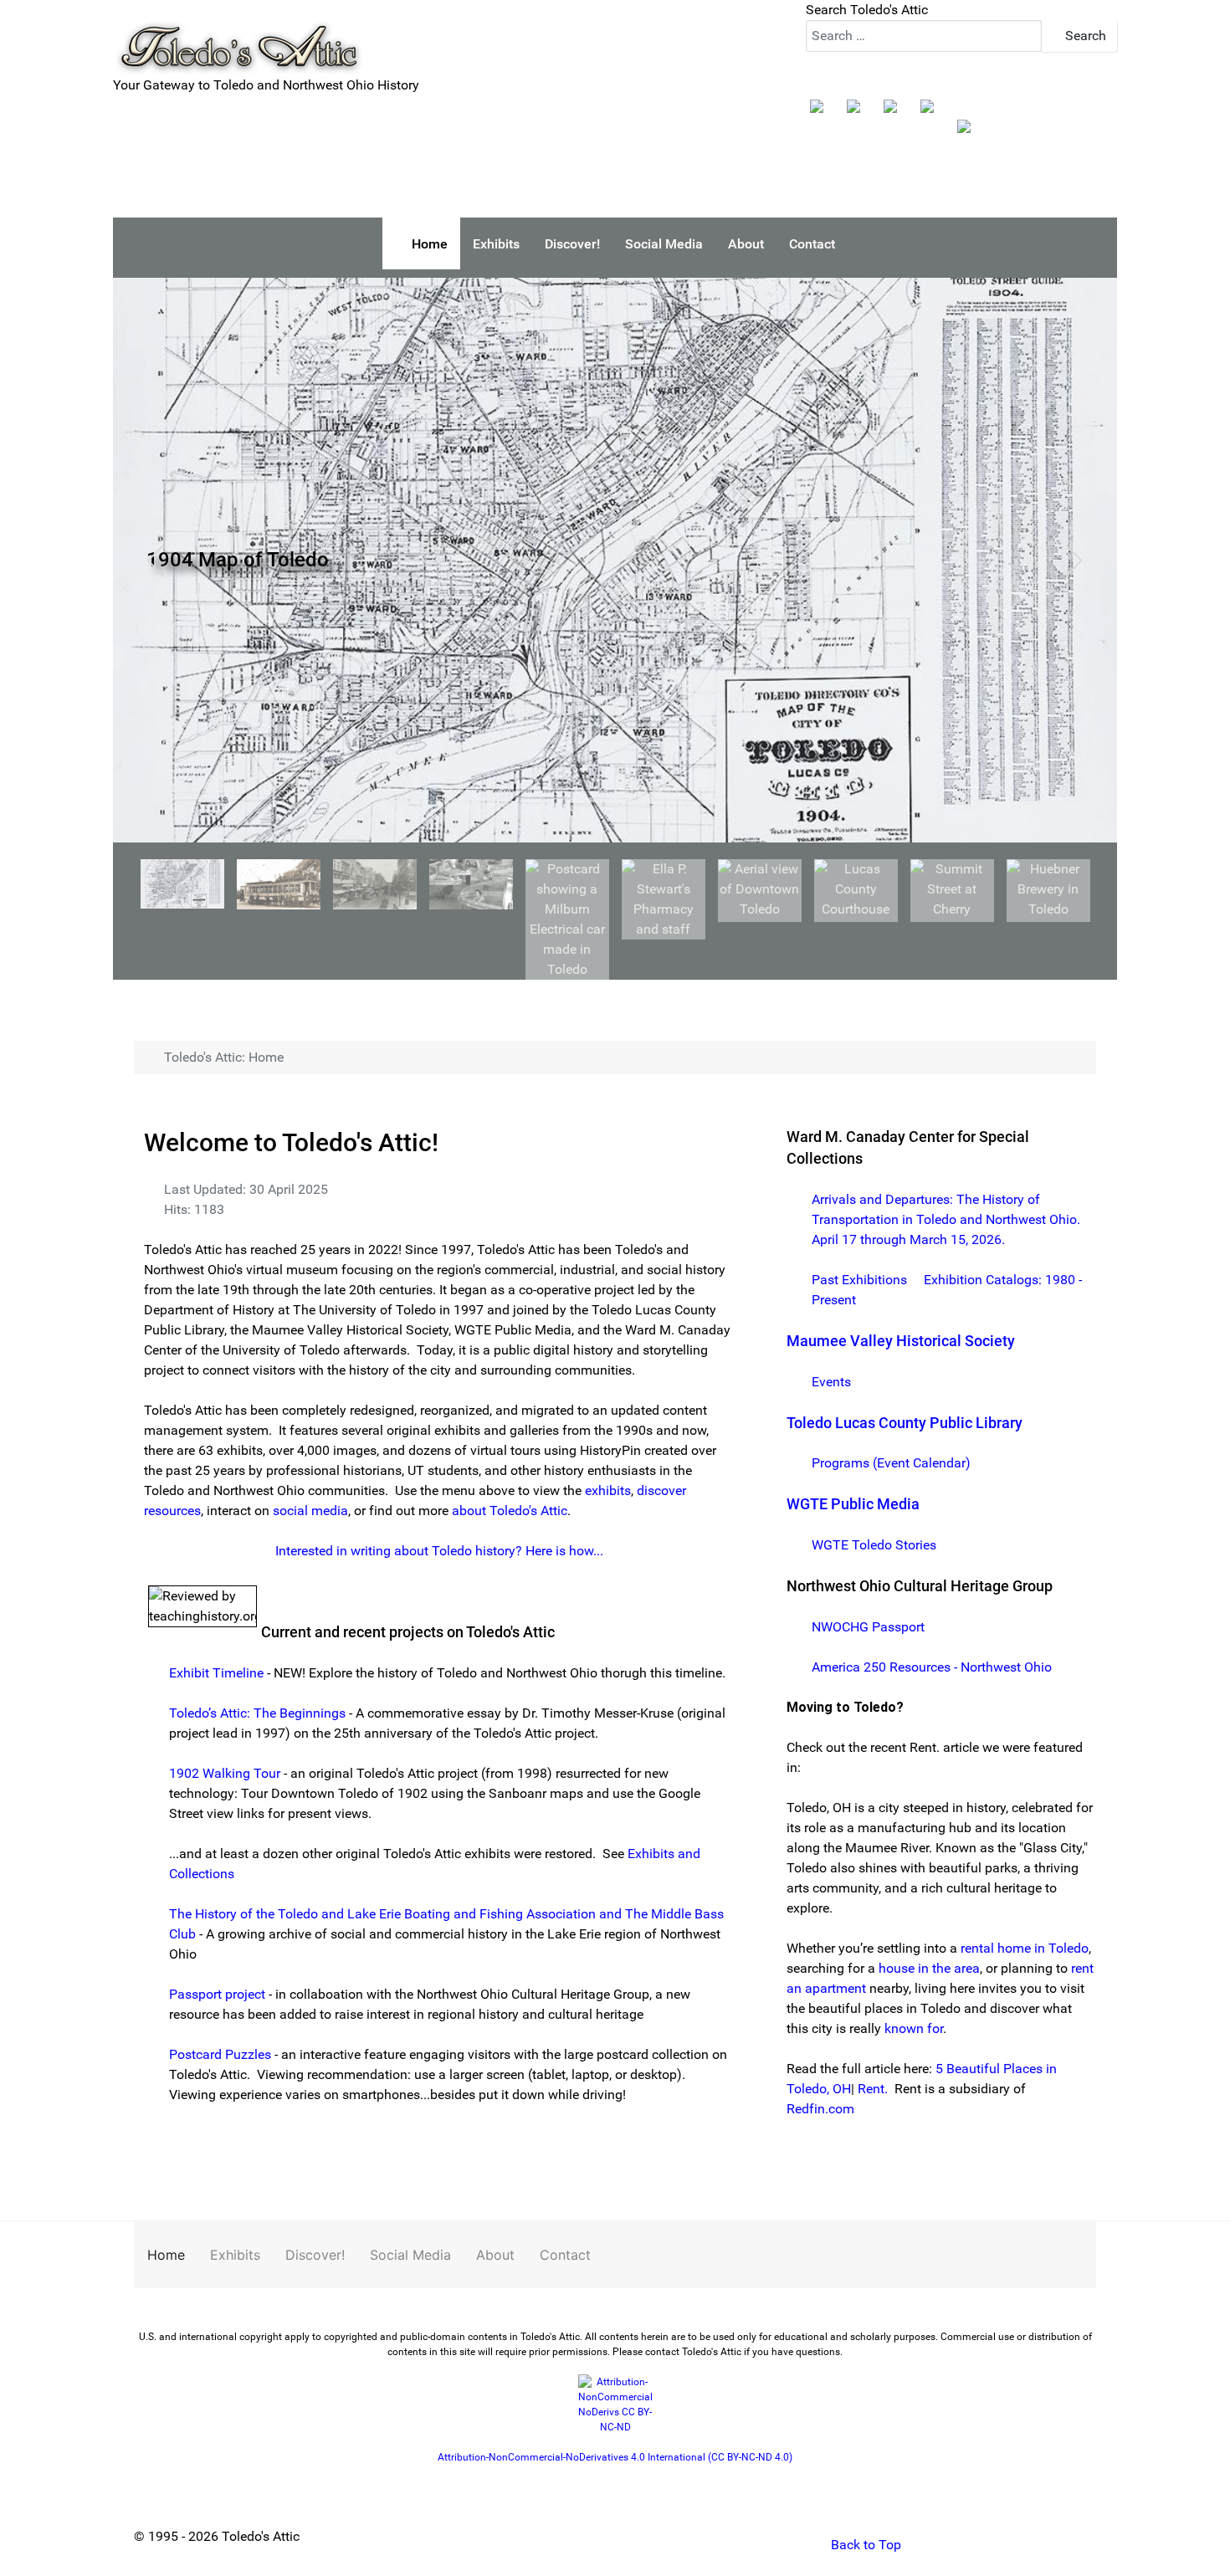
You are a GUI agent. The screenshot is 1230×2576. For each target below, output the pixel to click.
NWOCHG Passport (868, 1627)
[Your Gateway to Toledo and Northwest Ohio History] (238, 36)
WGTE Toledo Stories (874, 1545)
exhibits (608, 1490)
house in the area (929, 1968)
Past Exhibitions (859, 1280)
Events (831, 1382)
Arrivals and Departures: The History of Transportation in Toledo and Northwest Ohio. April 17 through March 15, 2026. (946, 1219)
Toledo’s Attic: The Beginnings (257, 1713)
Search (1084, 36)
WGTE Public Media (853, 1504)
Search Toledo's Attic (867, 10)
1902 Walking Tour (225, 1773)
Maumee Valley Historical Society (901, 1341)
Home (166, 2255)
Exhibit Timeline (216, 1673)
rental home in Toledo (1025, 1948)
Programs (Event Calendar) (891, 1463)
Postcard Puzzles (220, 2054)
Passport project (217, 1994)
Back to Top (864, 2545)
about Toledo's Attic (510, 1511)
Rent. (873, 2089)
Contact (565, 2255)
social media (310, 1511)
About (495, 2255)
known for (914, 2028)
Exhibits (235, 2255)
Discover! (315, 2255)
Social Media (410, 2255)
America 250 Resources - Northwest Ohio (932, 1667)
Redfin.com (820, 2109)
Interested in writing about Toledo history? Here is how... (439, 1551)
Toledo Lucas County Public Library (905, 1423)
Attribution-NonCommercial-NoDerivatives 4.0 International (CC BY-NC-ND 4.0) (615, 2457)
